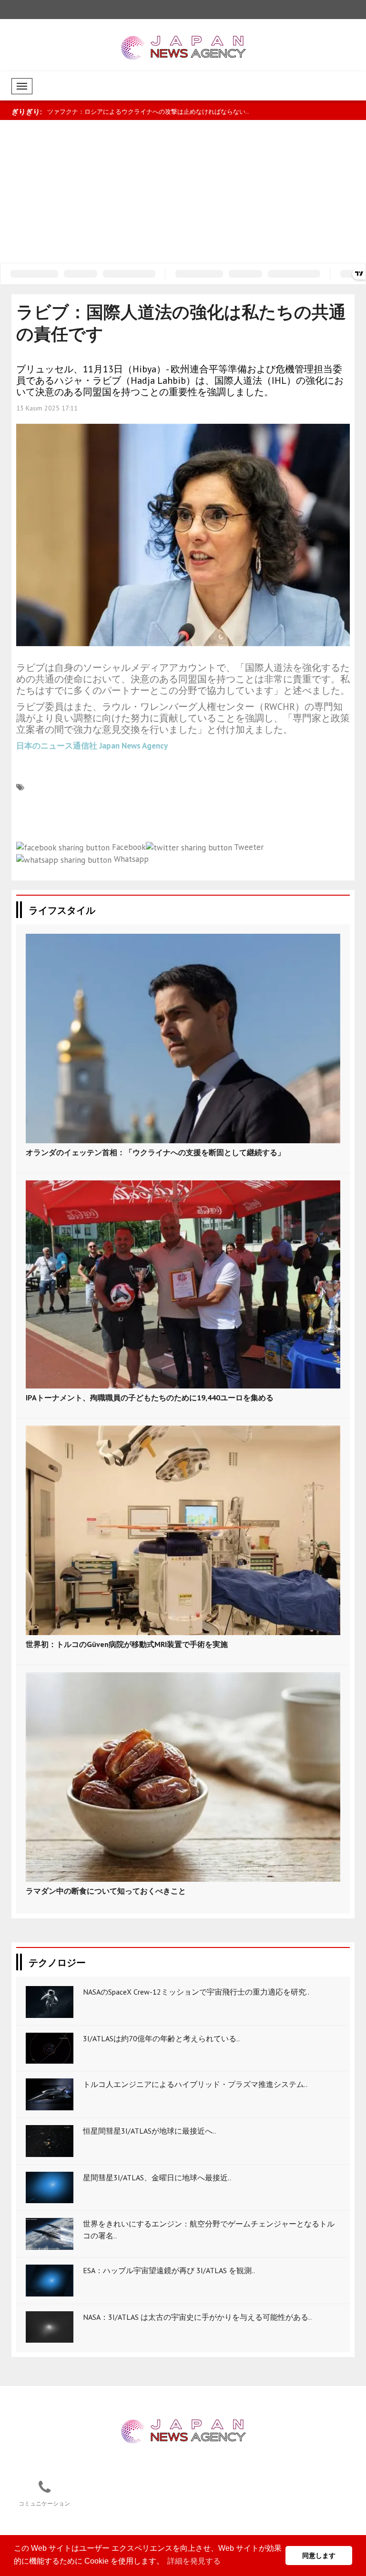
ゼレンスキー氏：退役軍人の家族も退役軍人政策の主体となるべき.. (142, 112)
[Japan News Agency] (183, 2431)
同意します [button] (319, 2556)
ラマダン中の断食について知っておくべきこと (106, 1891)
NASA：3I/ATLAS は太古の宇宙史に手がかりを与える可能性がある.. (197, 2317)
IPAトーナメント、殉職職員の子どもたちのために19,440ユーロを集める (150, 1398)
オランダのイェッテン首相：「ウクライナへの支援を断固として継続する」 (155, 1152)
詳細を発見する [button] (194, 2561)
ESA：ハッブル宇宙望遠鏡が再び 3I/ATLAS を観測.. (169, 2270)
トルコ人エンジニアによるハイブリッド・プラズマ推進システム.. (195, 2084)
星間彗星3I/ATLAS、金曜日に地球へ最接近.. (157, 2177)
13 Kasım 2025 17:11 (47, 408)
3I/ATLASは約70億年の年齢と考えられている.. (161, 2038)
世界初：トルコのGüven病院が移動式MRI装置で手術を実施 (127, 1644)
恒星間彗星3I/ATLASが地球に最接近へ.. (149, 2131)
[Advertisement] (183, 191)
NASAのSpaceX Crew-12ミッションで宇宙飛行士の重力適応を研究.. (196, 1992)
